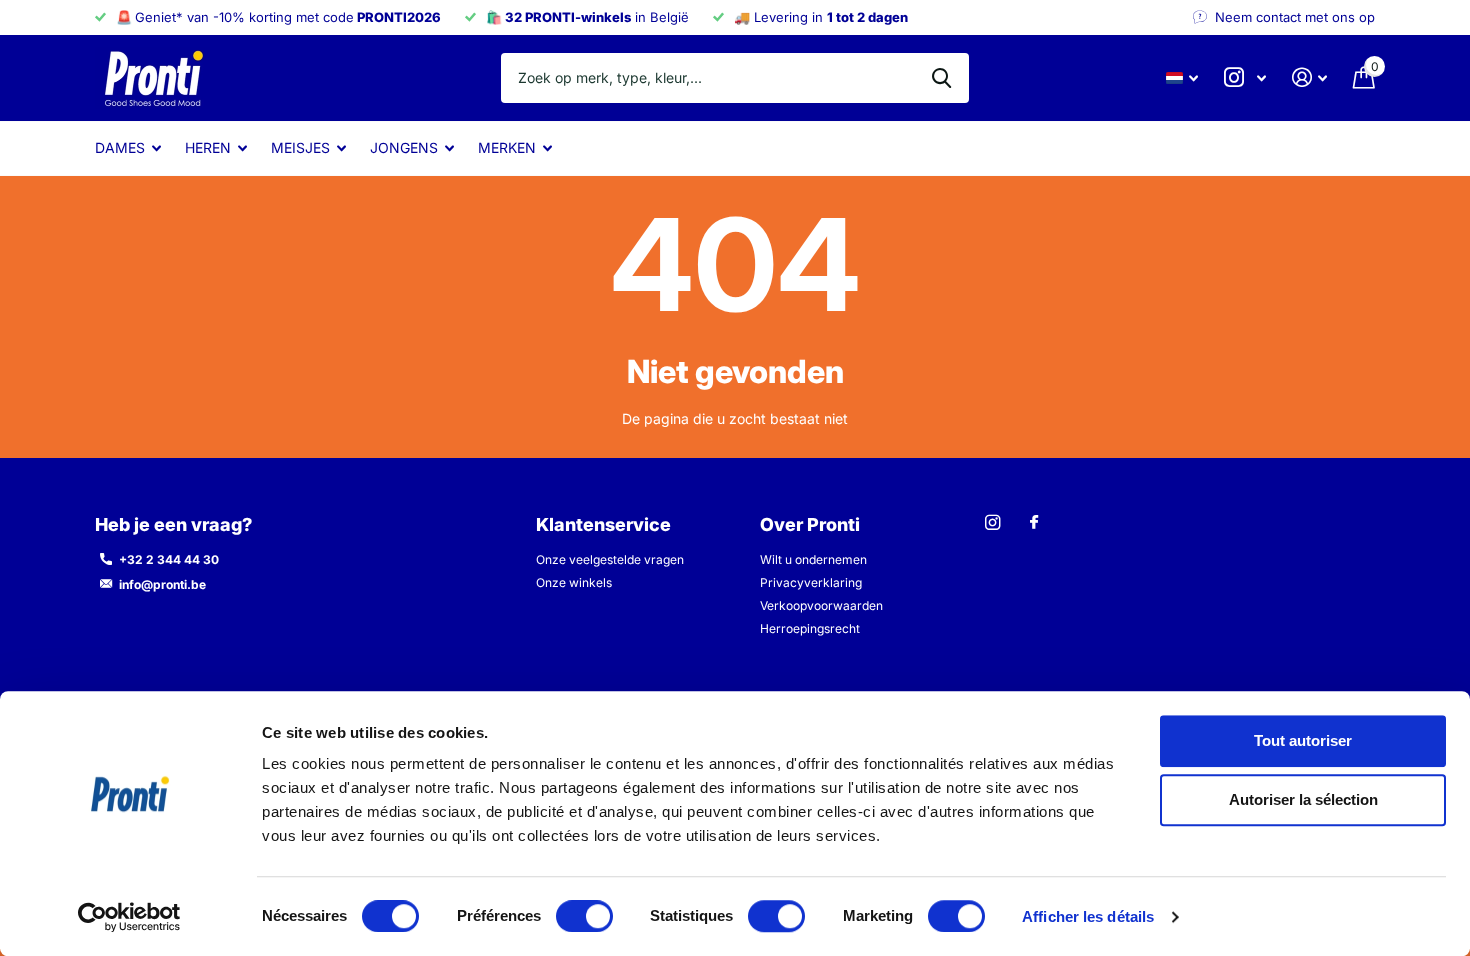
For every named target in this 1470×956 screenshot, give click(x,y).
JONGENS (404, 147)
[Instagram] (992, 522)
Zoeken (941, 78)
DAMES (120, 147)
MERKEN (507, 147)
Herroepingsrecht (810, 628)
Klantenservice (603, 524)
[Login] (1309, 77)
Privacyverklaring (811, 582)
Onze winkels (574, 582)
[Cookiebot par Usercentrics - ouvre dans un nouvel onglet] (129, 917)
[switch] (584, 916)
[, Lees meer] (1245, 77)
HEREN (208, 147)
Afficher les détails (1088, 916)
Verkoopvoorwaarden (821, 605)
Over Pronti (810, 524)
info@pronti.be (162, 584)
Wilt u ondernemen (813, 559)
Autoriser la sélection (1303, 800)
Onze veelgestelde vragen (610, 559)
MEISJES (300, 147)
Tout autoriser (1303, 740)
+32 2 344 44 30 (169, 559)
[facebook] (1034, 523)
